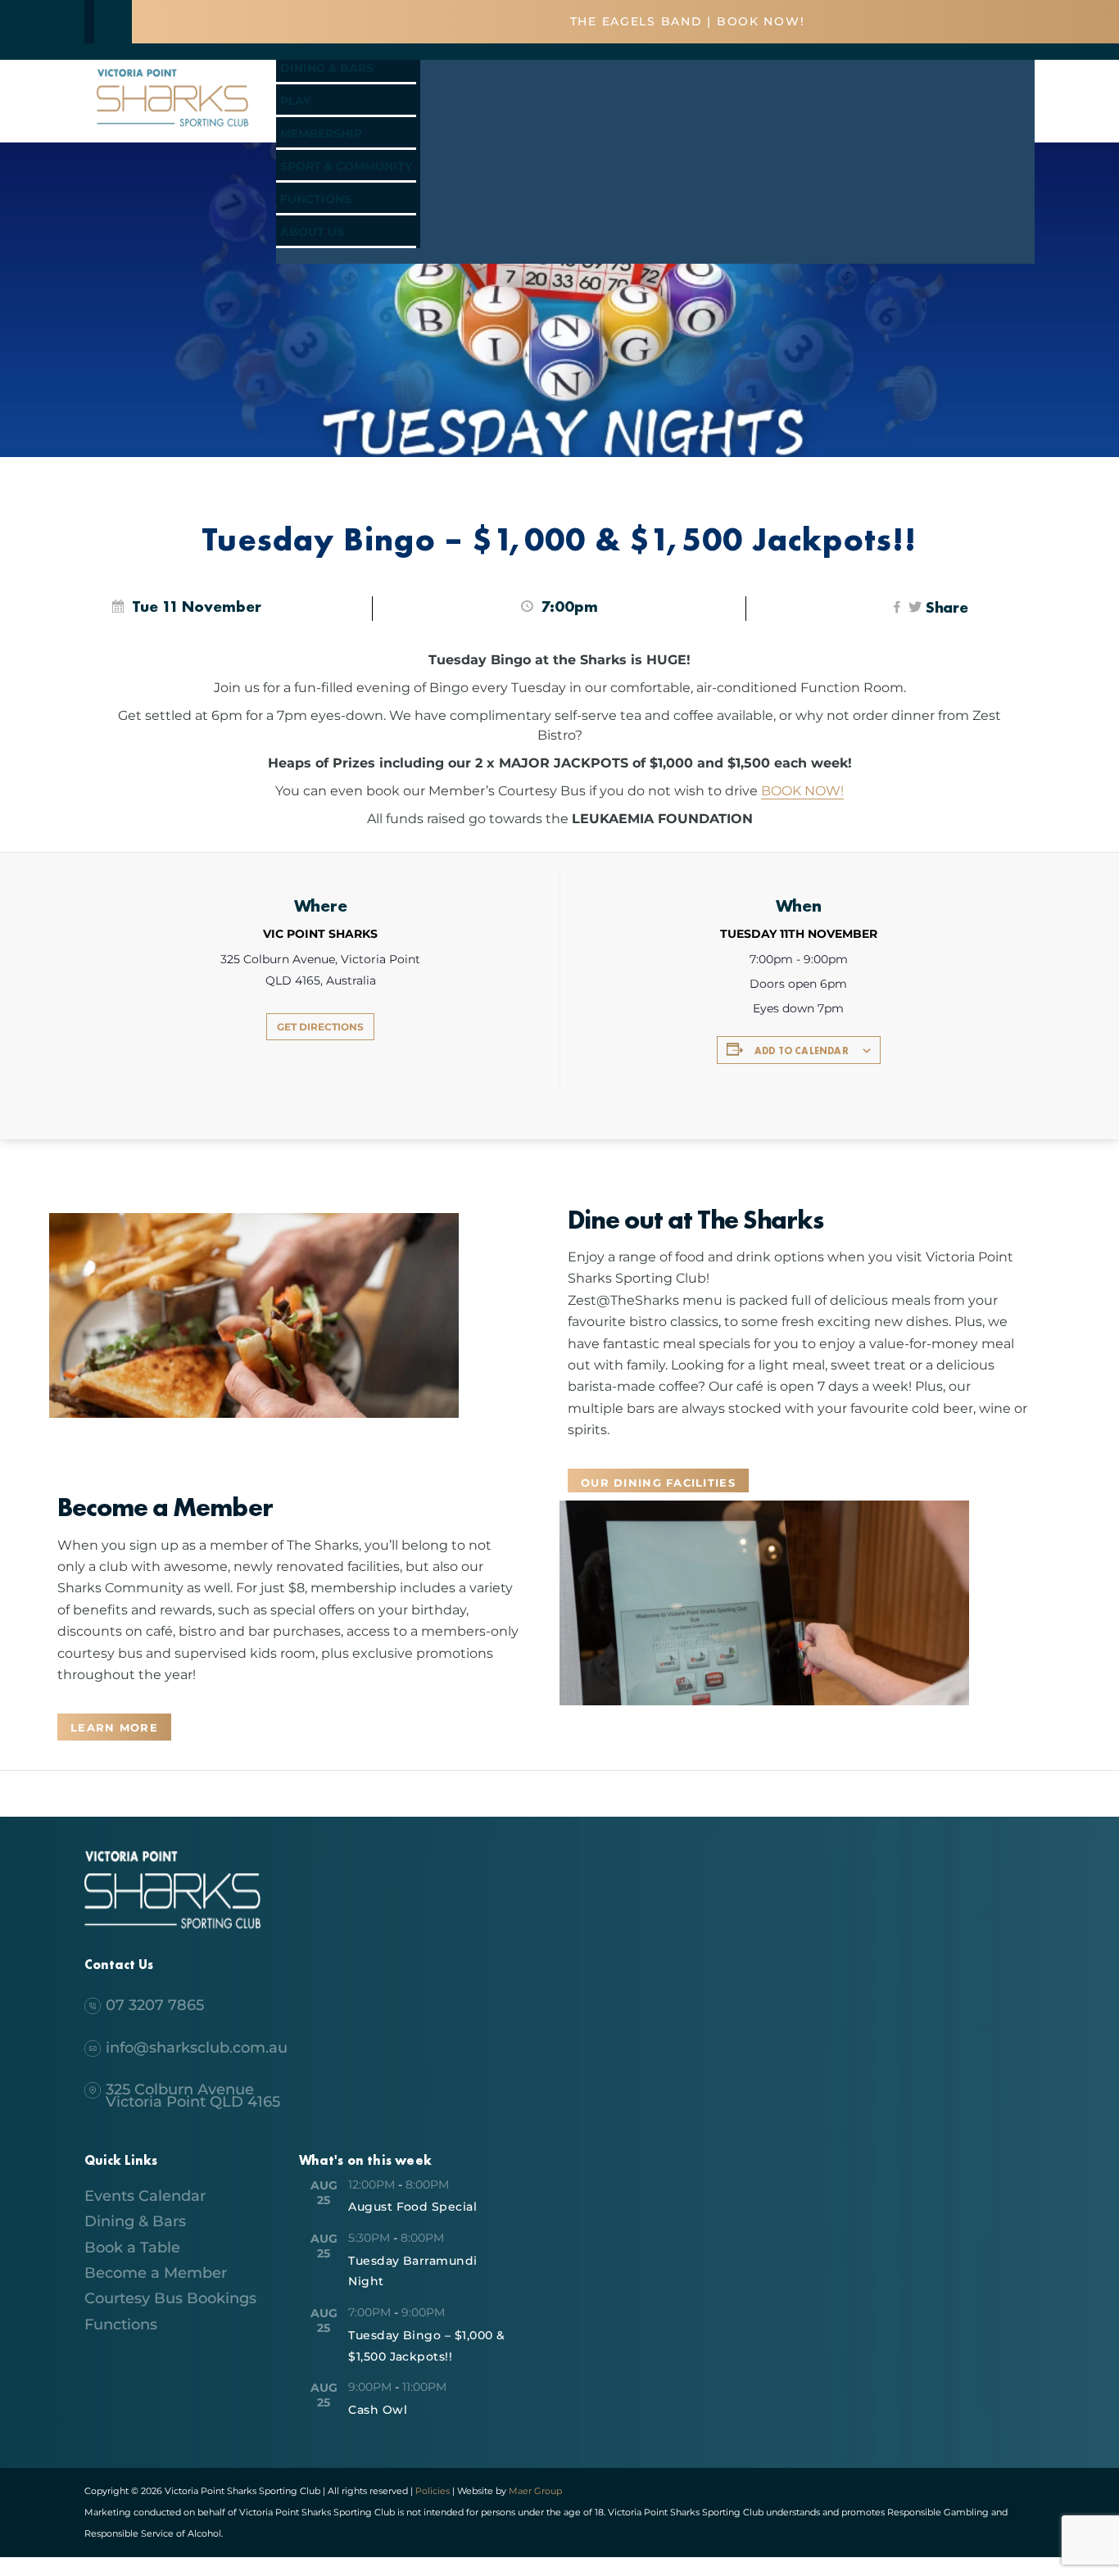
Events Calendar (145, 2196)
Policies (433, 2491)
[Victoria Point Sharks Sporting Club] (172, 129)
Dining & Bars (327, 68)
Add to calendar (802, 1051)
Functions (316, 199)
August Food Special (412, 2207)
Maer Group (534, 2491)
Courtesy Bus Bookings (170, 2298)
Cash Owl (378, 2410)
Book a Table (132, 2248)
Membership (321, 134)
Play (295, 101)
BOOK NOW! (802, 791)
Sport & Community (346, 166)
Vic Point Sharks (320, 934)
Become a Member (156, 2273)
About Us (312, 232)
